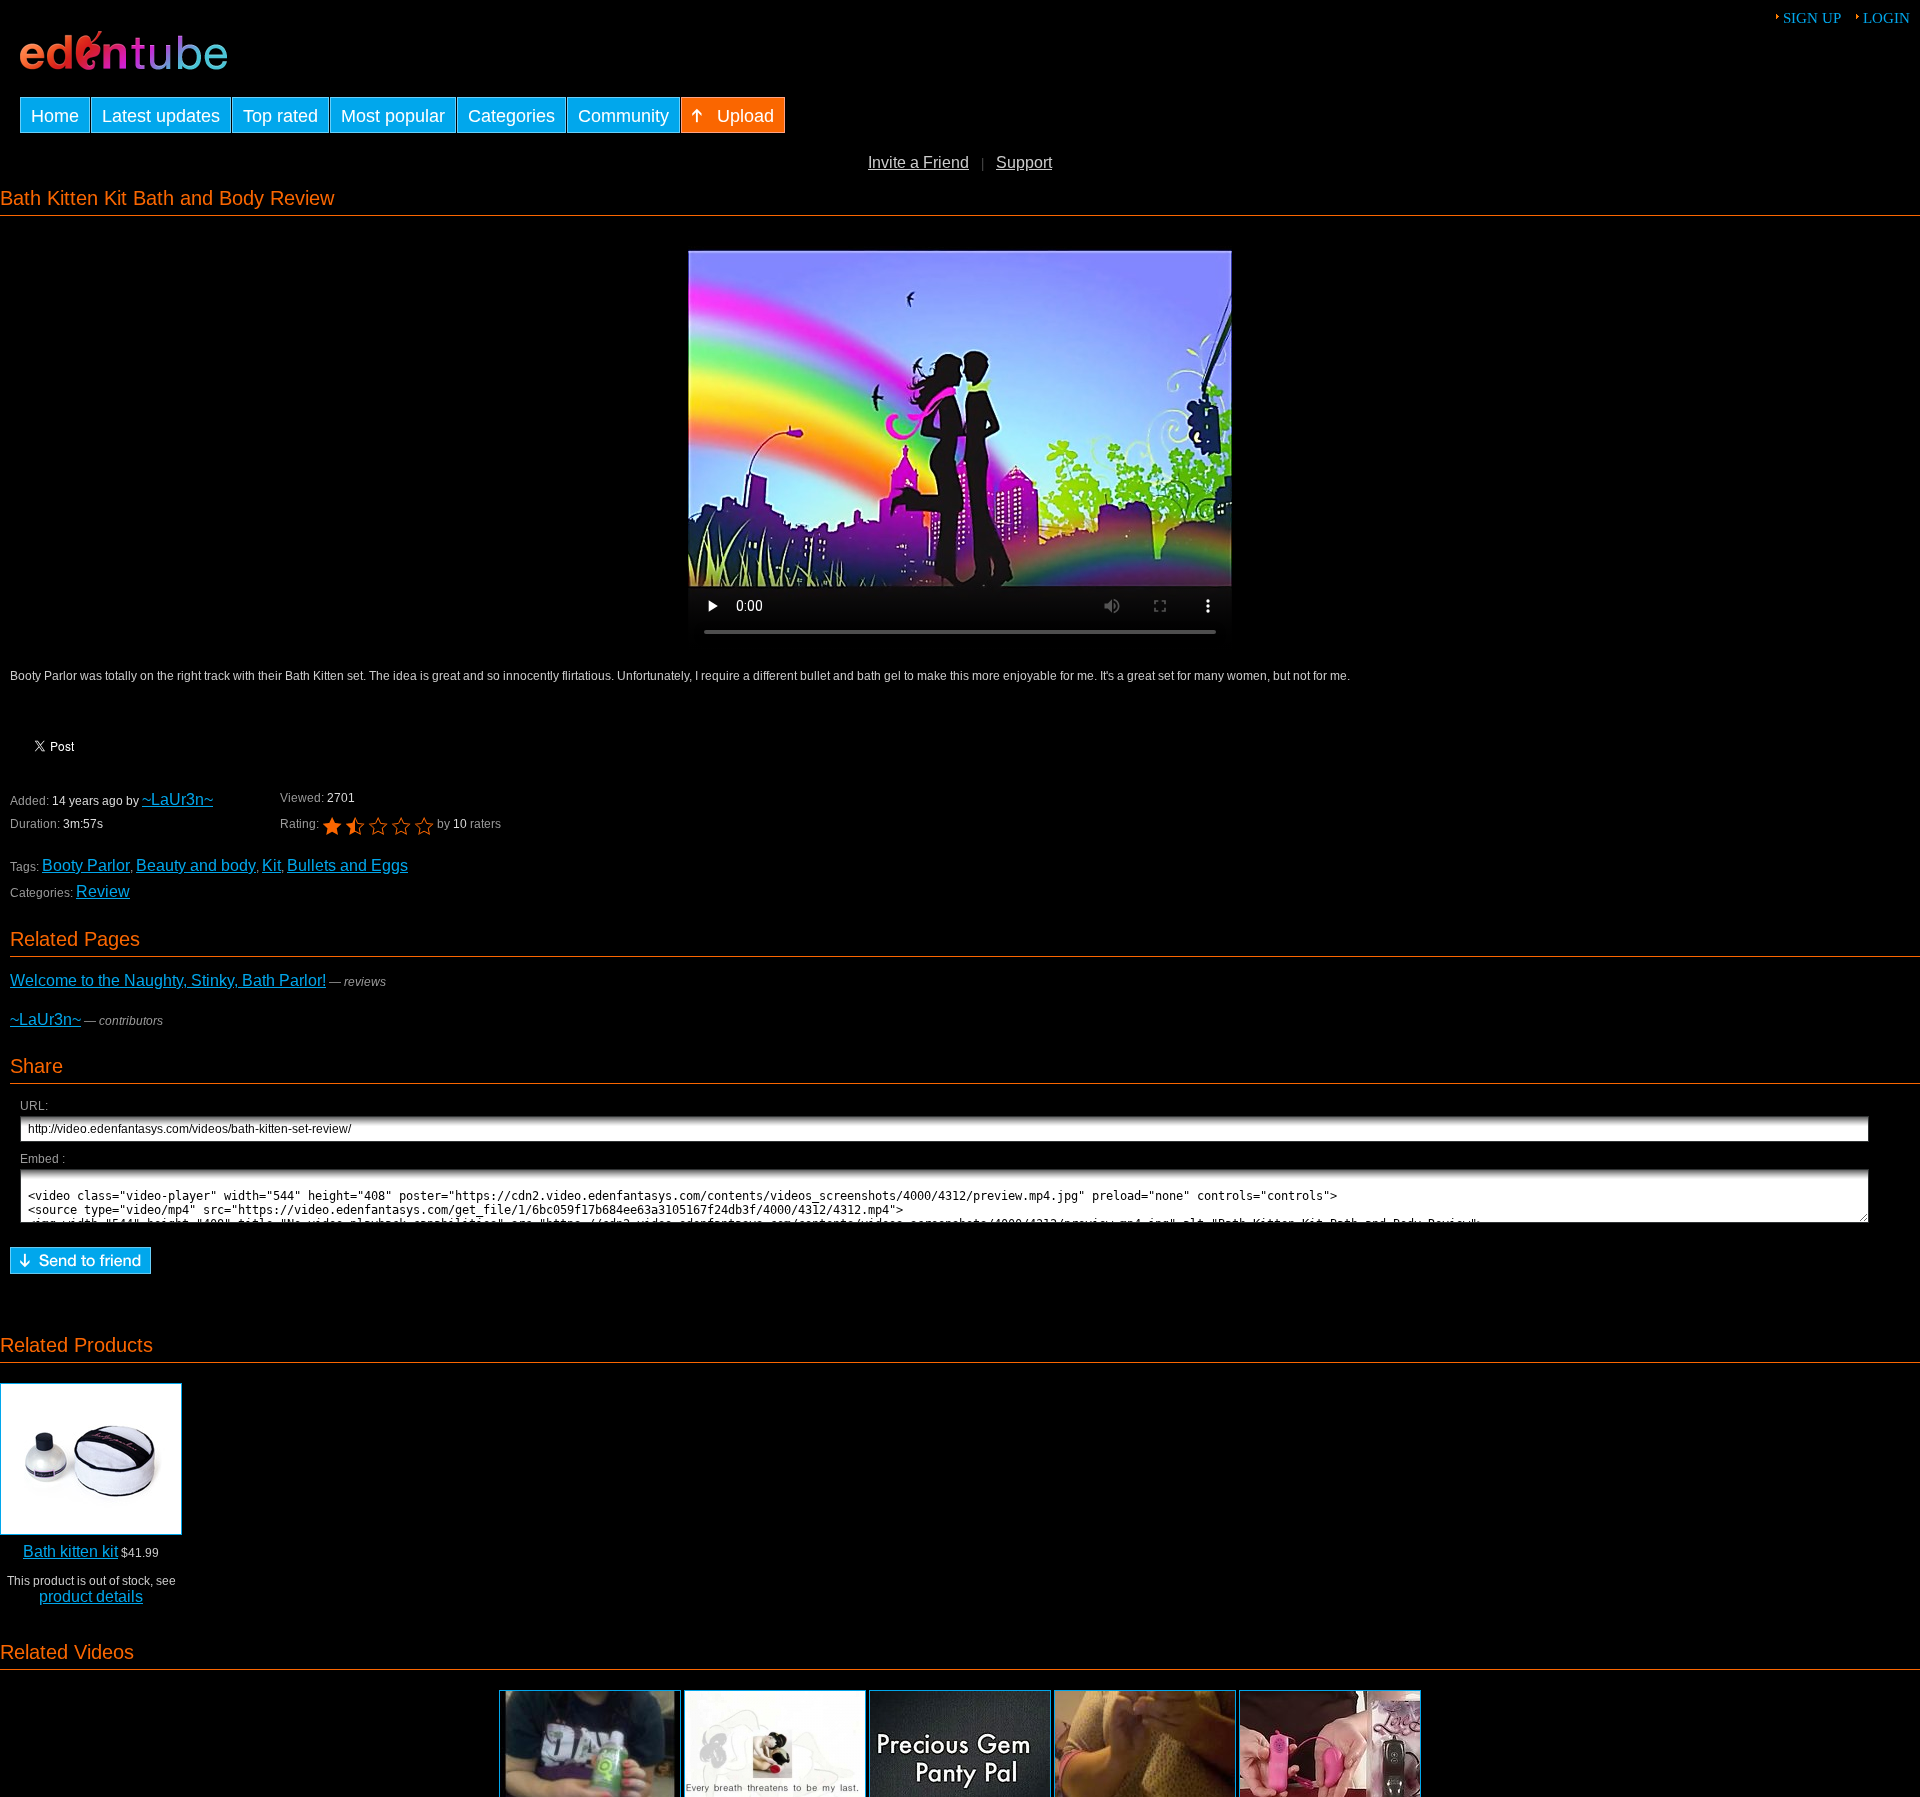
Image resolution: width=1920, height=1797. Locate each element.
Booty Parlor (86, 865)
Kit (271, 865)
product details (91, 1596)
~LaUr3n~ (177, 799)
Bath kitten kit (70, 1551)
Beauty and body (196, 865)
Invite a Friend (918, 162)
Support (1024, 162)
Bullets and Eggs (347, 865)
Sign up (1812, 18)
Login (1886, 18)
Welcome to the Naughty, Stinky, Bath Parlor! (168, 980)
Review (103, 891)
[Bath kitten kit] (91, 1459)
